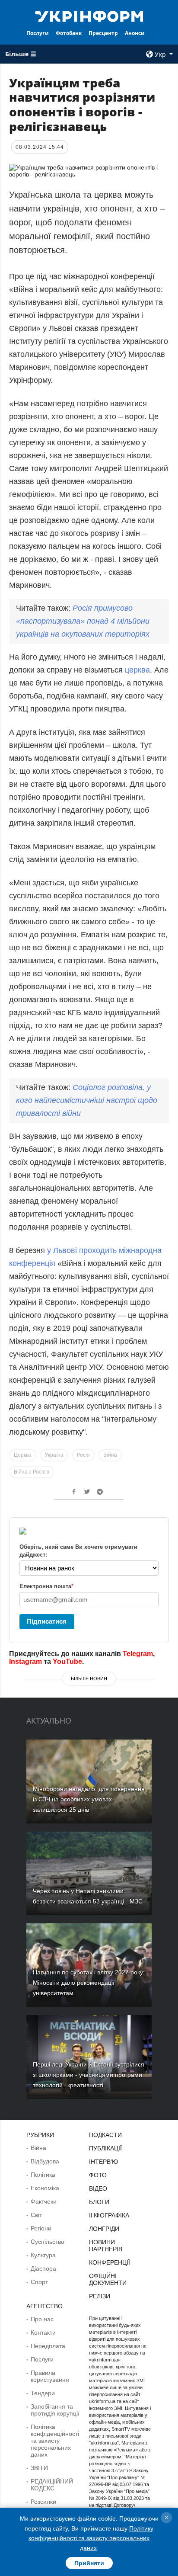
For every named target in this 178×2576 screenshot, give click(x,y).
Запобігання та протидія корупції (55, 2410)
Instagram (25, 1661)
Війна (110, 1455)
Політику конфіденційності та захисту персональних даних (91, 2538)
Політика (43, 2175)
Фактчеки (44, 2201)
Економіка (45, 2188)
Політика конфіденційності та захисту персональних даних (55, 2441)
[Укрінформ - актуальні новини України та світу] (89, 16)
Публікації (105, 2148)
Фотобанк (69, 33)
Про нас (42, 2319)
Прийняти (89, 2563)
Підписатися (47, 1621)
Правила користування (50, 2376)
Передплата (48, 2346)
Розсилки (43, 2502)
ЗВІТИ (39, 2468)
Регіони (41, 2228)
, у (87, 1100)
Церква (23, 1455)
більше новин (89, 1679)
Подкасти (105, 2135)
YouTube (67, 1661)
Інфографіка (109, 2215)
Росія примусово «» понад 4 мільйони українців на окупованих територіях (83, 621)
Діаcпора (43, 2268)
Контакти (43, 2332)
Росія (83, 1455)
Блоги (99, 2202)
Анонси (135, 33)
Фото (98, 2175)
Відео (98, 2188)
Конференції (110, 2262)
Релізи (100, 2296)
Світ (36, 2215)
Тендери (43, 2393)
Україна (54, 1455)
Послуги (38, 33)
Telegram (138, 1654)
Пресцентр (103, 33)
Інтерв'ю (103, 2162)
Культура (43, 2255)
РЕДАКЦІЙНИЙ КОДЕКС (52, 2485)
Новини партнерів (106, 2246)
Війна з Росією (32, 1472)
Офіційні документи (108, 2279)
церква (137, 670)
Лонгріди (104, 2229)
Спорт (39, 2282)
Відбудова (45, 2161)
